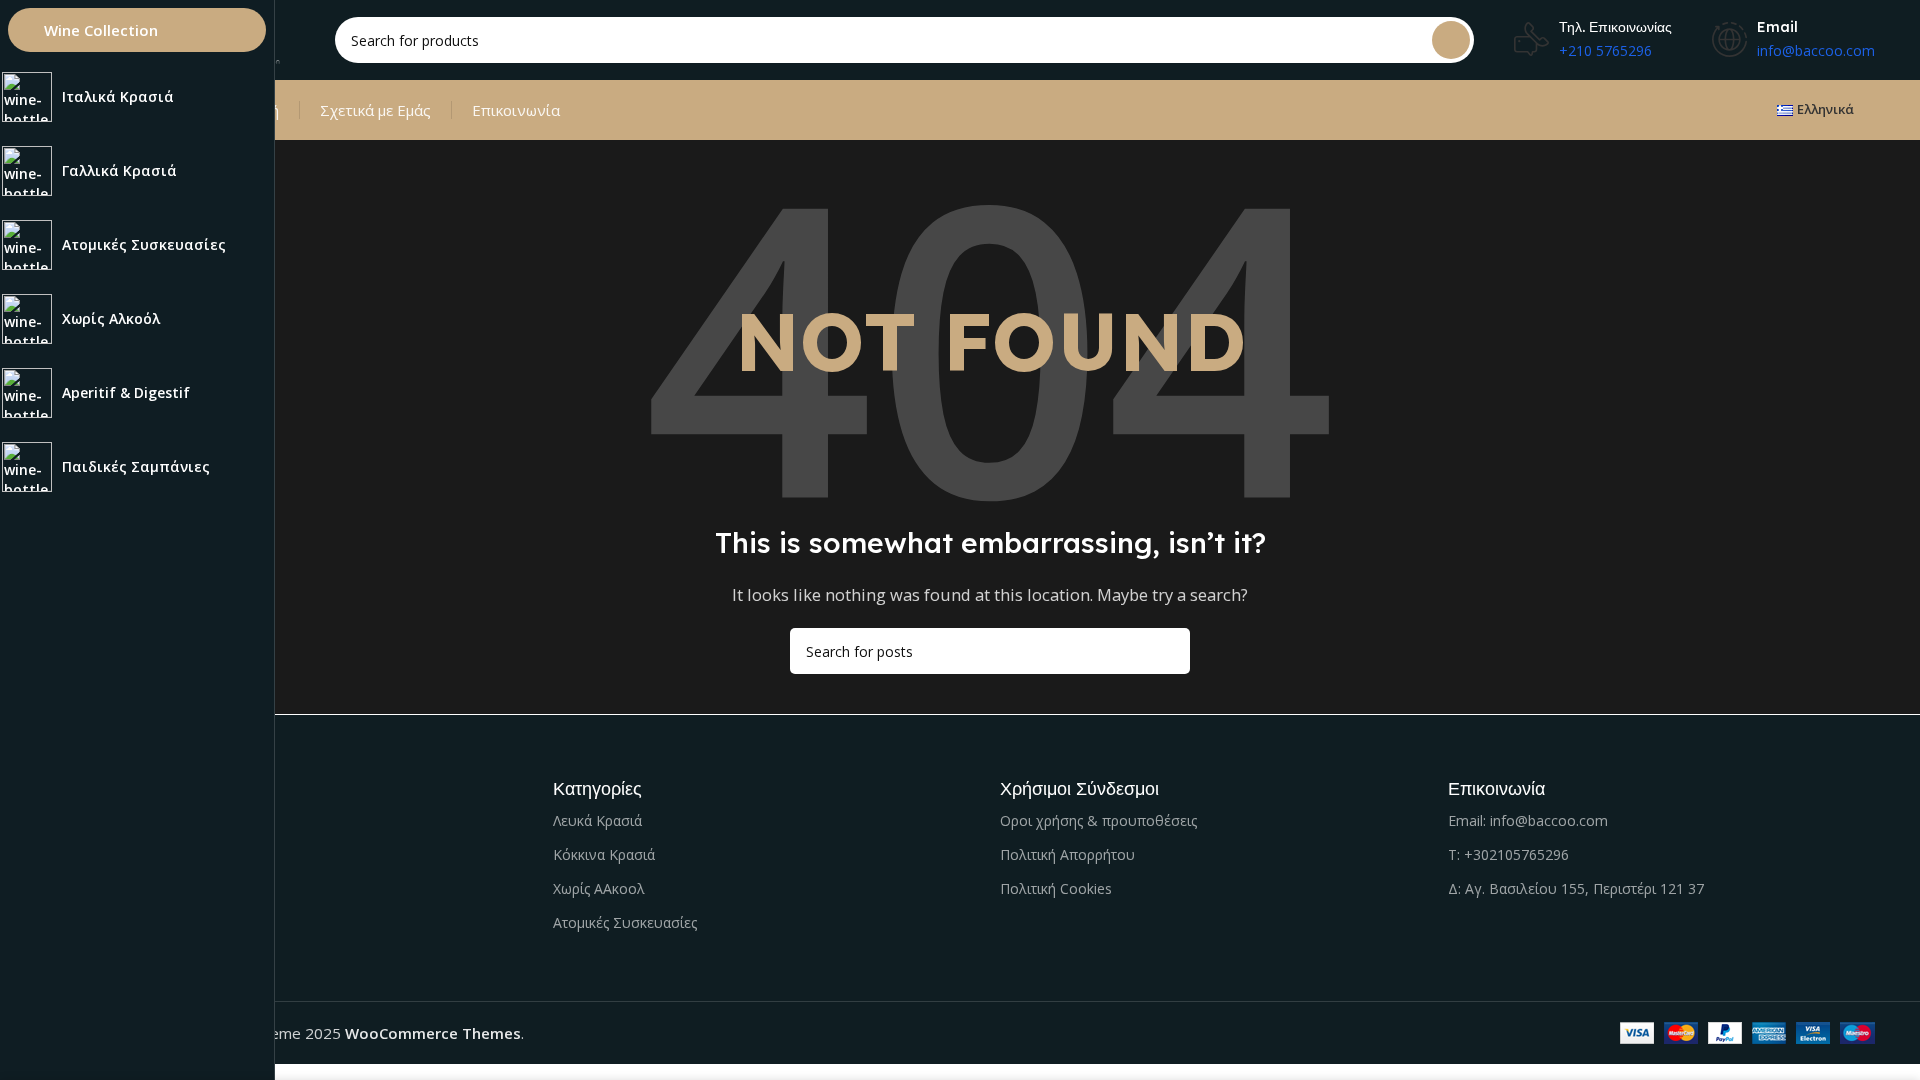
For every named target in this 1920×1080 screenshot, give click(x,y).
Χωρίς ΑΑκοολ (599, 888)
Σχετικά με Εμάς (375, 110)
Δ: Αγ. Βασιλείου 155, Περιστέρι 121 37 (1576, 888)
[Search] (1451, 40)
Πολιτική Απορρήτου (1067, 854)
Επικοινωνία (516, 110)
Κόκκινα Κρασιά (604, 854)
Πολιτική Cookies (1056, 888)
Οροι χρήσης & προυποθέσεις (1098, 820)
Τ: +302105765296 (1508, 854)
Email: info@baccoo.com (1528, 820)
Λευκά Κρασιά (597, 820)
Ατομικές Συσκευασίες (625, 922)
